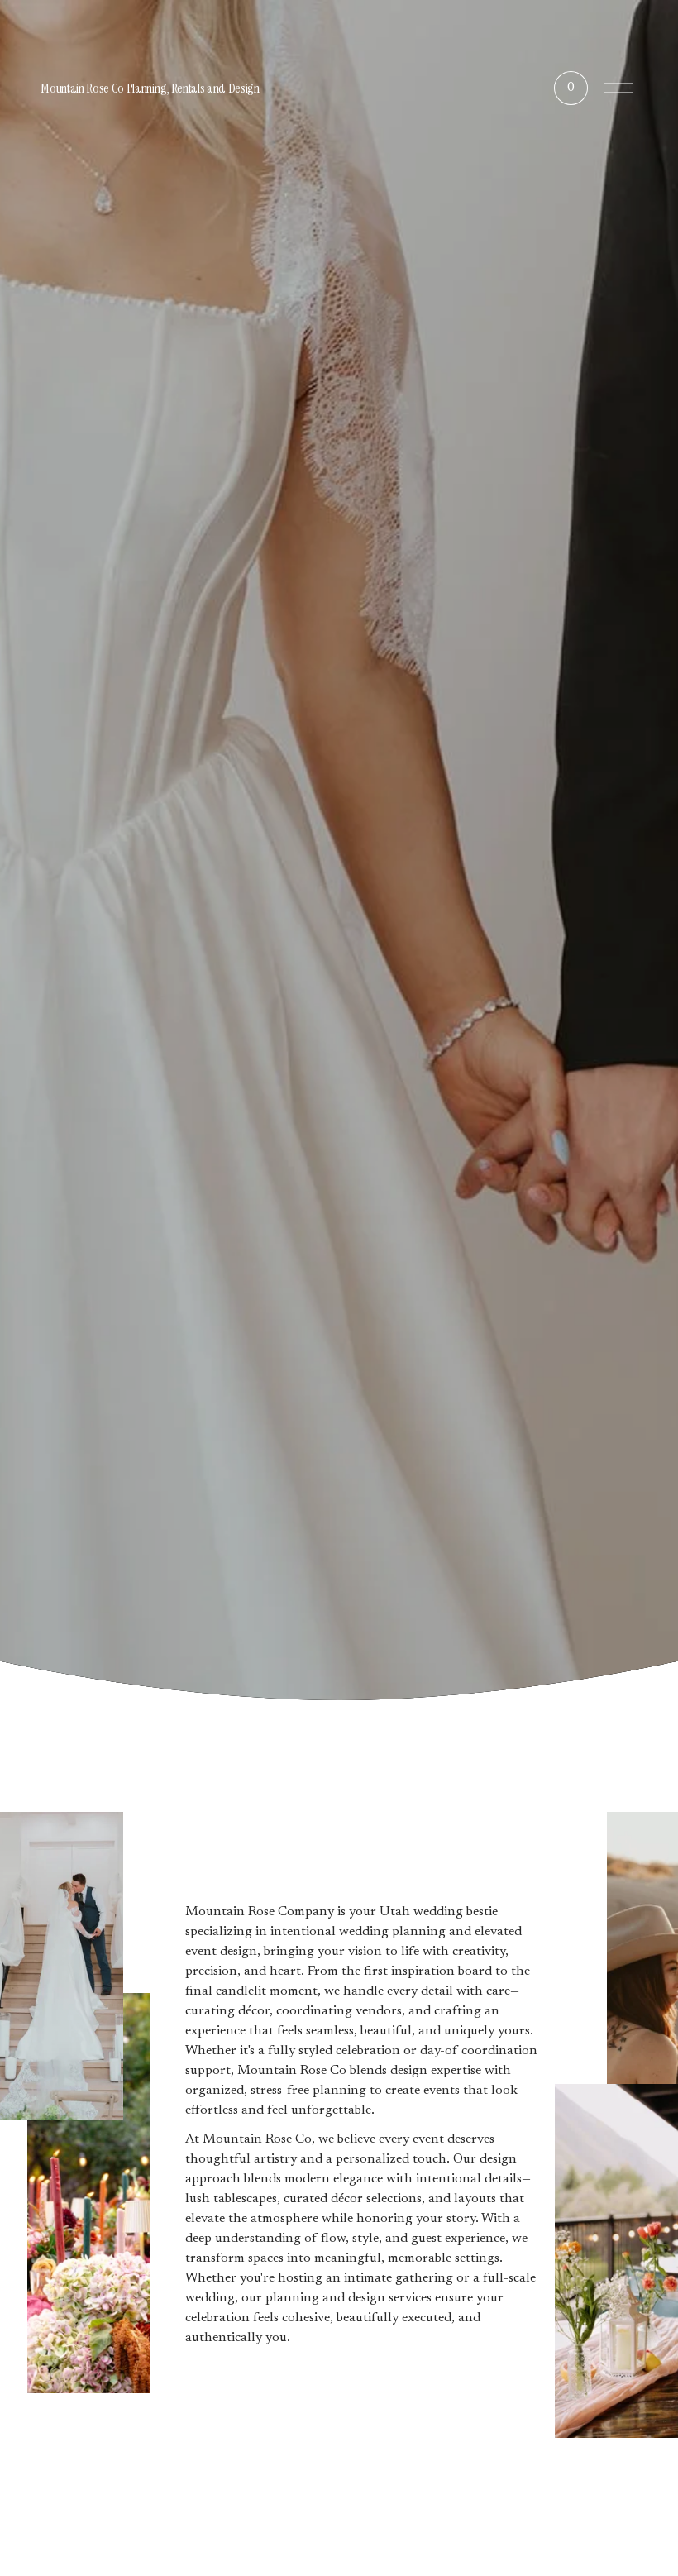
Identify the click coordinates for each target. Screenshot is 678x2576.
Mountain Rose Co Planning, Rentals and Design (150, 88)
